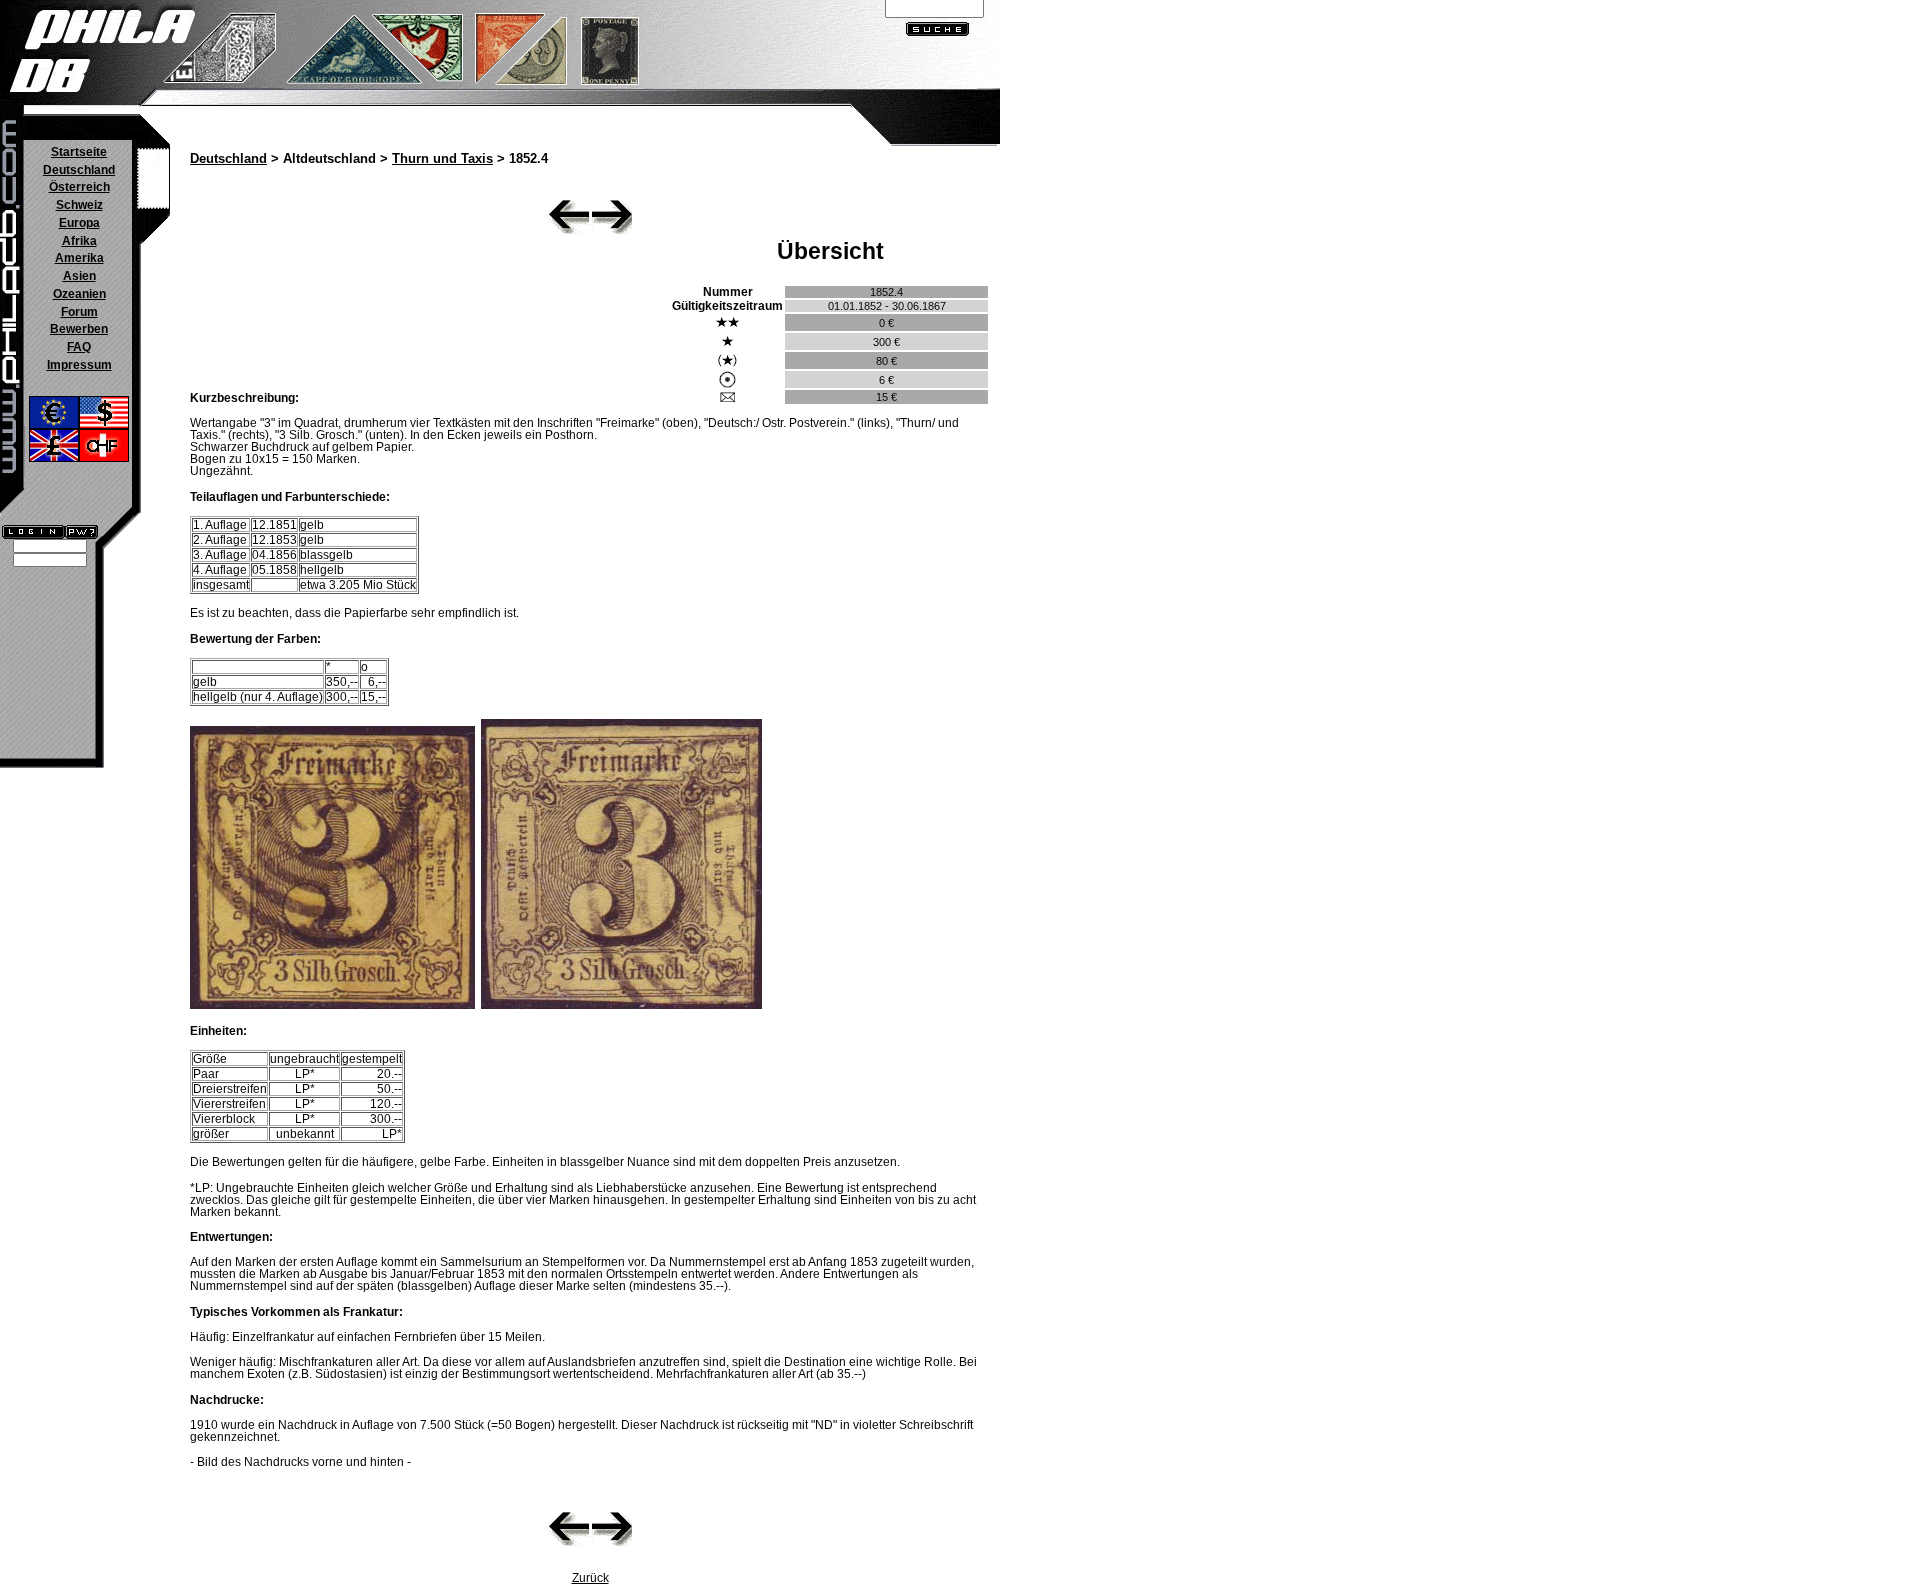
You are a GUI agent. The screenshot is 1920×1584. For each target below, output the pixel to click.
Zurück (590, 1578)
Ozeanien (79, 294)
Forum (79, 312)
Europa (79, 223)
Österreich (79, 187)
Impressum (79, 365)
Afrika (79, 241)
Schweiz (79, 205)
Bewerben (79, 329)
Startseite (79, 152)
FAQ (79, 347)
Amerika (79, 258)
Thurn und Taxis (442, 159)
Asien (79, 276)
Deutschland (79, 170)
